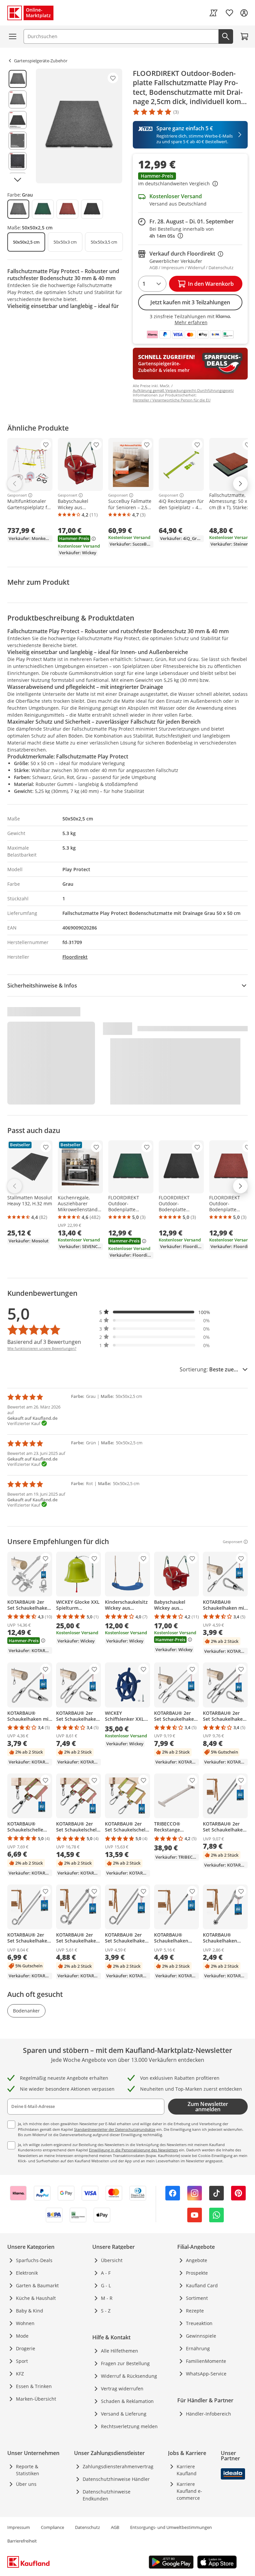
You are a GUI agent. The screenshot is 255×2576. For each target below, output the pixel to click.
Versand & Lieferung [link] (124, 2414)
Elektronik (27, 2273)
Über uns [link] (26, 2484)
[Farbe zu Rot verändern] (67, 209)
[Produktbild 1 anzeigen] (18, 79)
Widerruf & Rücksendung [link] (129, 2376)
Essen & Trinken (34, 2386)
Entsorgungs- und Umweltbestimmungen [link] (171, 2527)
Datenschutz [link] (87, 2527)
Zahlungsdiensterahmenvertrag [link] (118, 2466)
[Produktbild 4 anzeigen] (18, 141)
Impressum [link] (19, 2527)
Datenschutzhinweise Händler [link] (116, 2479)
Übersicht (112, 2260)
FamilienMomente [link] (206, 2361)
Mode (22, 2336)
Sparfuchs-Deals (34, 2260)
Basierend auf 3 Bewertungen (44, 1342)
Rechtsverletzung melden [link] (129, 2426)
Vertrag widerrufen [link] (122, 2389)
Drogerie (26, 2348)
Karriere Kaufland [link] (187, 2470)
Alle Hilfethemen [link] (120, 2351)
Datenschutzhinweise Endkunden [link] (107, 2495)
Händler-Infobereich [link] (209, 2414)
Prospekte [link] (197, 2273)
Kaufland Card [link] (202, 2285)
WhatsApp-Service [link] (206, 2374)
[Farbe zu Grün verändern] (43, 209)
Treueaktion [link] (199, 2323)
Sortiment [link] (197, 2298)
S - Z (106, 2311)
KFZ (20, 2374)
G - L (106, 2285)
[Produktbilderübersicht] (18, 126)
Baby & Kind (30, 2311)
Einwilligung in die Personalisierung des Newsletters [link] (133, 2150)
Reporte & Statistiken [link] (28, 2470)
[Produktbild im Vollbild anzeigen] (79, 126)
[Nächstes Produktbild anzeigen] (18, 180)
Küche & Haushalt (36, 2298)
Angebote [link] (197, 2260)
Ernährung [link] (198, 2348)
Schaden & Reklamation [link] (127, 2401)
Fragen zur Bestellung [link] (125, 2363)
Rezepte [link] (195, 2311)
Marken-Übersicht (36, 2399)
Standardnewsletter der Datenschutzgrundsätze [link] (115, 2129)
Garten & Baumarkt (37, 2285)
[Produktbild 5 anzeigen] (18, 161)
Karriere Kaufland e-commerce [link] (189, 2491)
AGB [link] (115, 2527)
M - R (107, 2298)
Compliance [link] (52, 2527)
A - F (106, 2273)
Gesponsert (17, 495)
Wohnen (25, 2323)
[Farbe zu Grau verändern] (18, 209)
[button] (190, 180)
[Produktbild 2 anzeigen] (18, 99)
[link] (213, 13)
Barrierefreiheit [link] (22, 2541)
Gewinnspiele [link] (201, 2336)
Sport (22, 2361)
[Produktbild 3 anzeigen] (18, 120)
